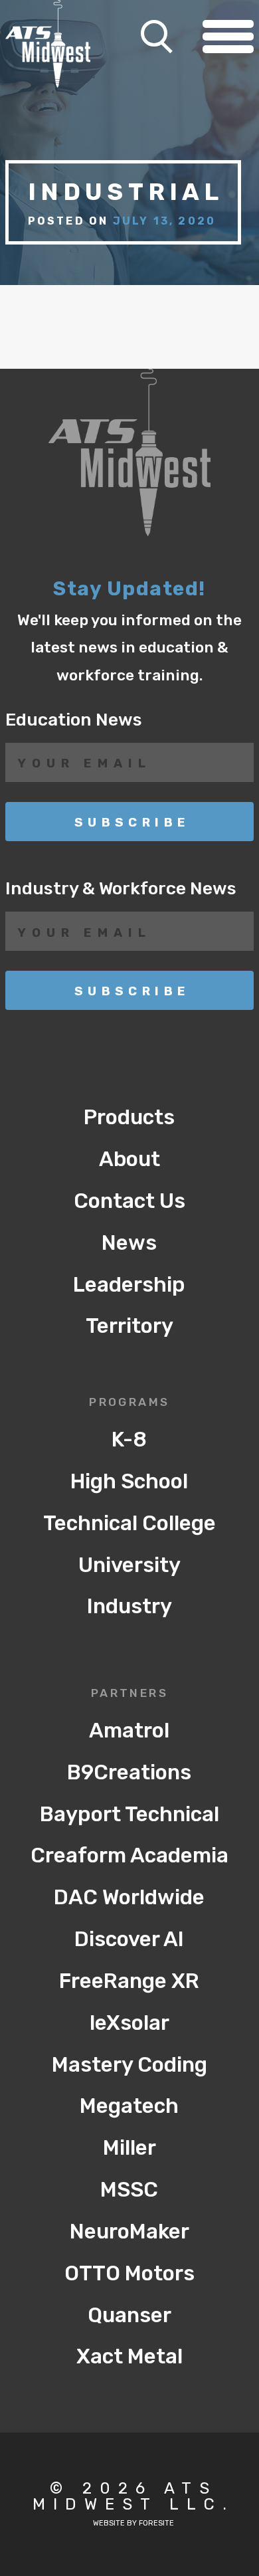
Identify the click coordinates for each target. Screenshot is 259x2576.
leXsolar (129, 2023)
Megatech (129, 2106)
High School (129, 1481)
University (129, 1565)
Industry (129, 1606)
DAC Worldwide (129, 1897)
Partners (130, 1694)
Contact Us (129, 1201)
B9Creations (129, 1772)
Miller (129, 2148)
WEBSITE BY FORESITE (133, 2523)
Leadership (129, 1285)
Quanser (129, 2315)
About (129, 1159)
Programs (129, 1403)
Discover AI (129, 1939)
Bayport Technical (129, 1814)
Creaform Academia (129, 1855)
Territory (129, 1326)
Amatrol (129, 1731)
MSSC (129, 2190)
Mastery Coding (129, 2065)
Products (129, 1117)
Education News (74, 720)
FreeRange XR (129, 1981)
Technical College (129, 1523)
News (129, 1243)
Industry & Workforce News (121, 888)
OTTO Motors (129, 2273)
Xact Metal (129, 2356)
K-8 (129, 1439)
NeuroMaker (129, 2231)
